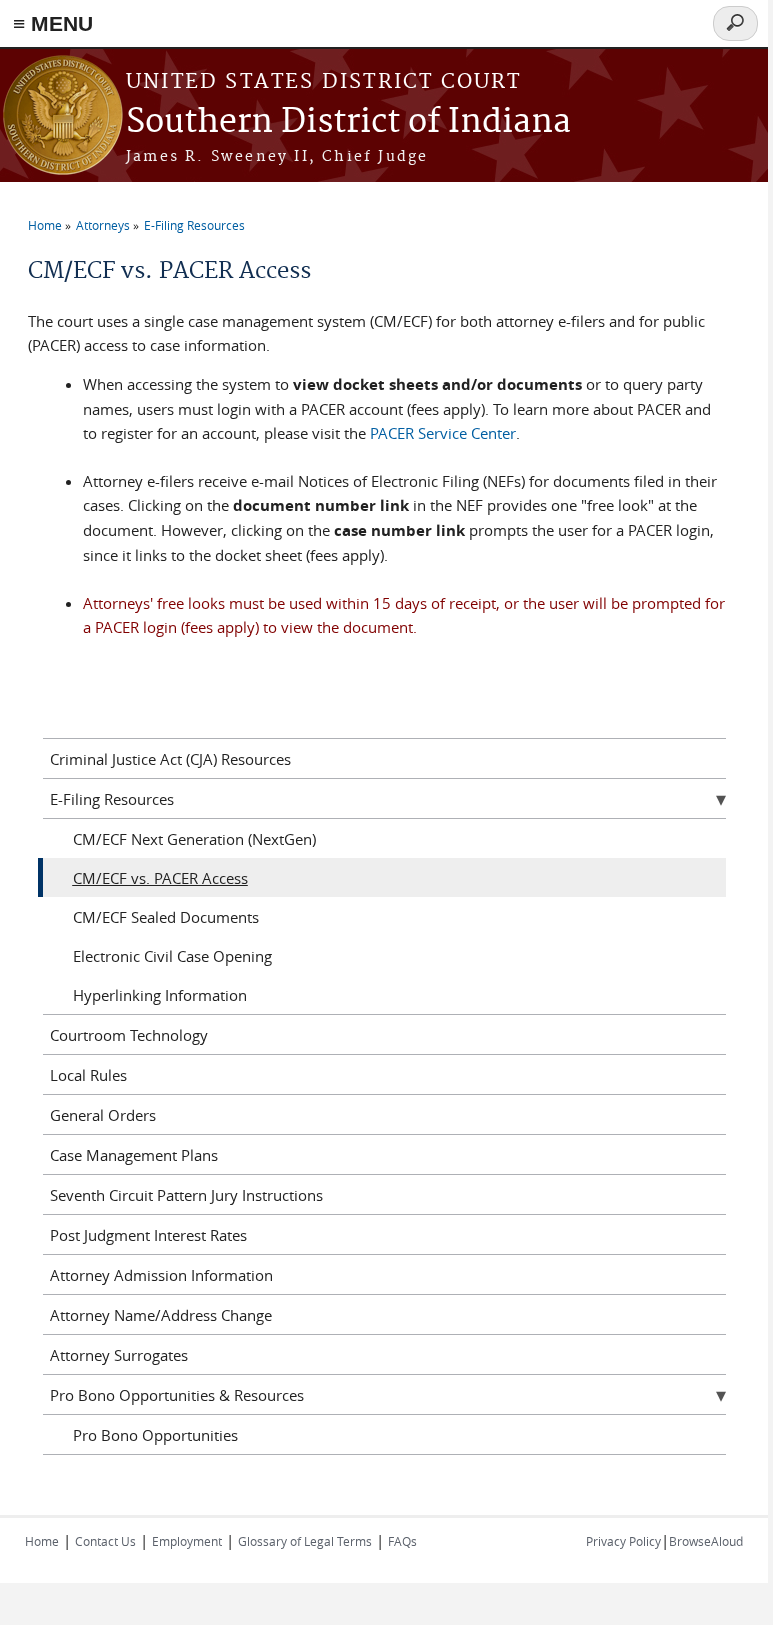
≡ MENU (53, 23)
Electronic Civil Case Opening (172, 956)
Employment (187, 1541)
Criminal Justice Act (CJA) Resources (170, 759)
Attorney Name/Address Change (161, 1315)
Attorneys (103, 225)
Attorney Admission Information (161, 1275)
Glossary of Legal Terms (305, 1541)
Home (45, 225)
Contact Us (105, 1541)
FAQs (402, 1541)
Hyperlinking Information (160, 995)
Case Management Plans (134, 1155)
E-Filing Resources (194, 225)
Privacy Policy (623, 1541)
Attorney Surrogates (119, 1355)
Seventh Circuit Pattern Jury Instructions (186, 1195)
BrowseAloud (706, 1541)
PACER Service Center (443, 433)
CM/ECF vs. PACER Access (160, 878)
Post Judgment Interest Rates (148, 1235)
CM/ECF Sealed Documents (166, 917)
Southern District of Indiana (348, 122)
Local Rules (88, 1075)
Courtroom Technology (129, 1035)
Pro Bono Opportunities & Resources (177, 1395)
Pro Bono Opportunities (155, 1435)
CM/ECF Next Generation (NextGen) (194, 839)
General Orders (103, 1115)
